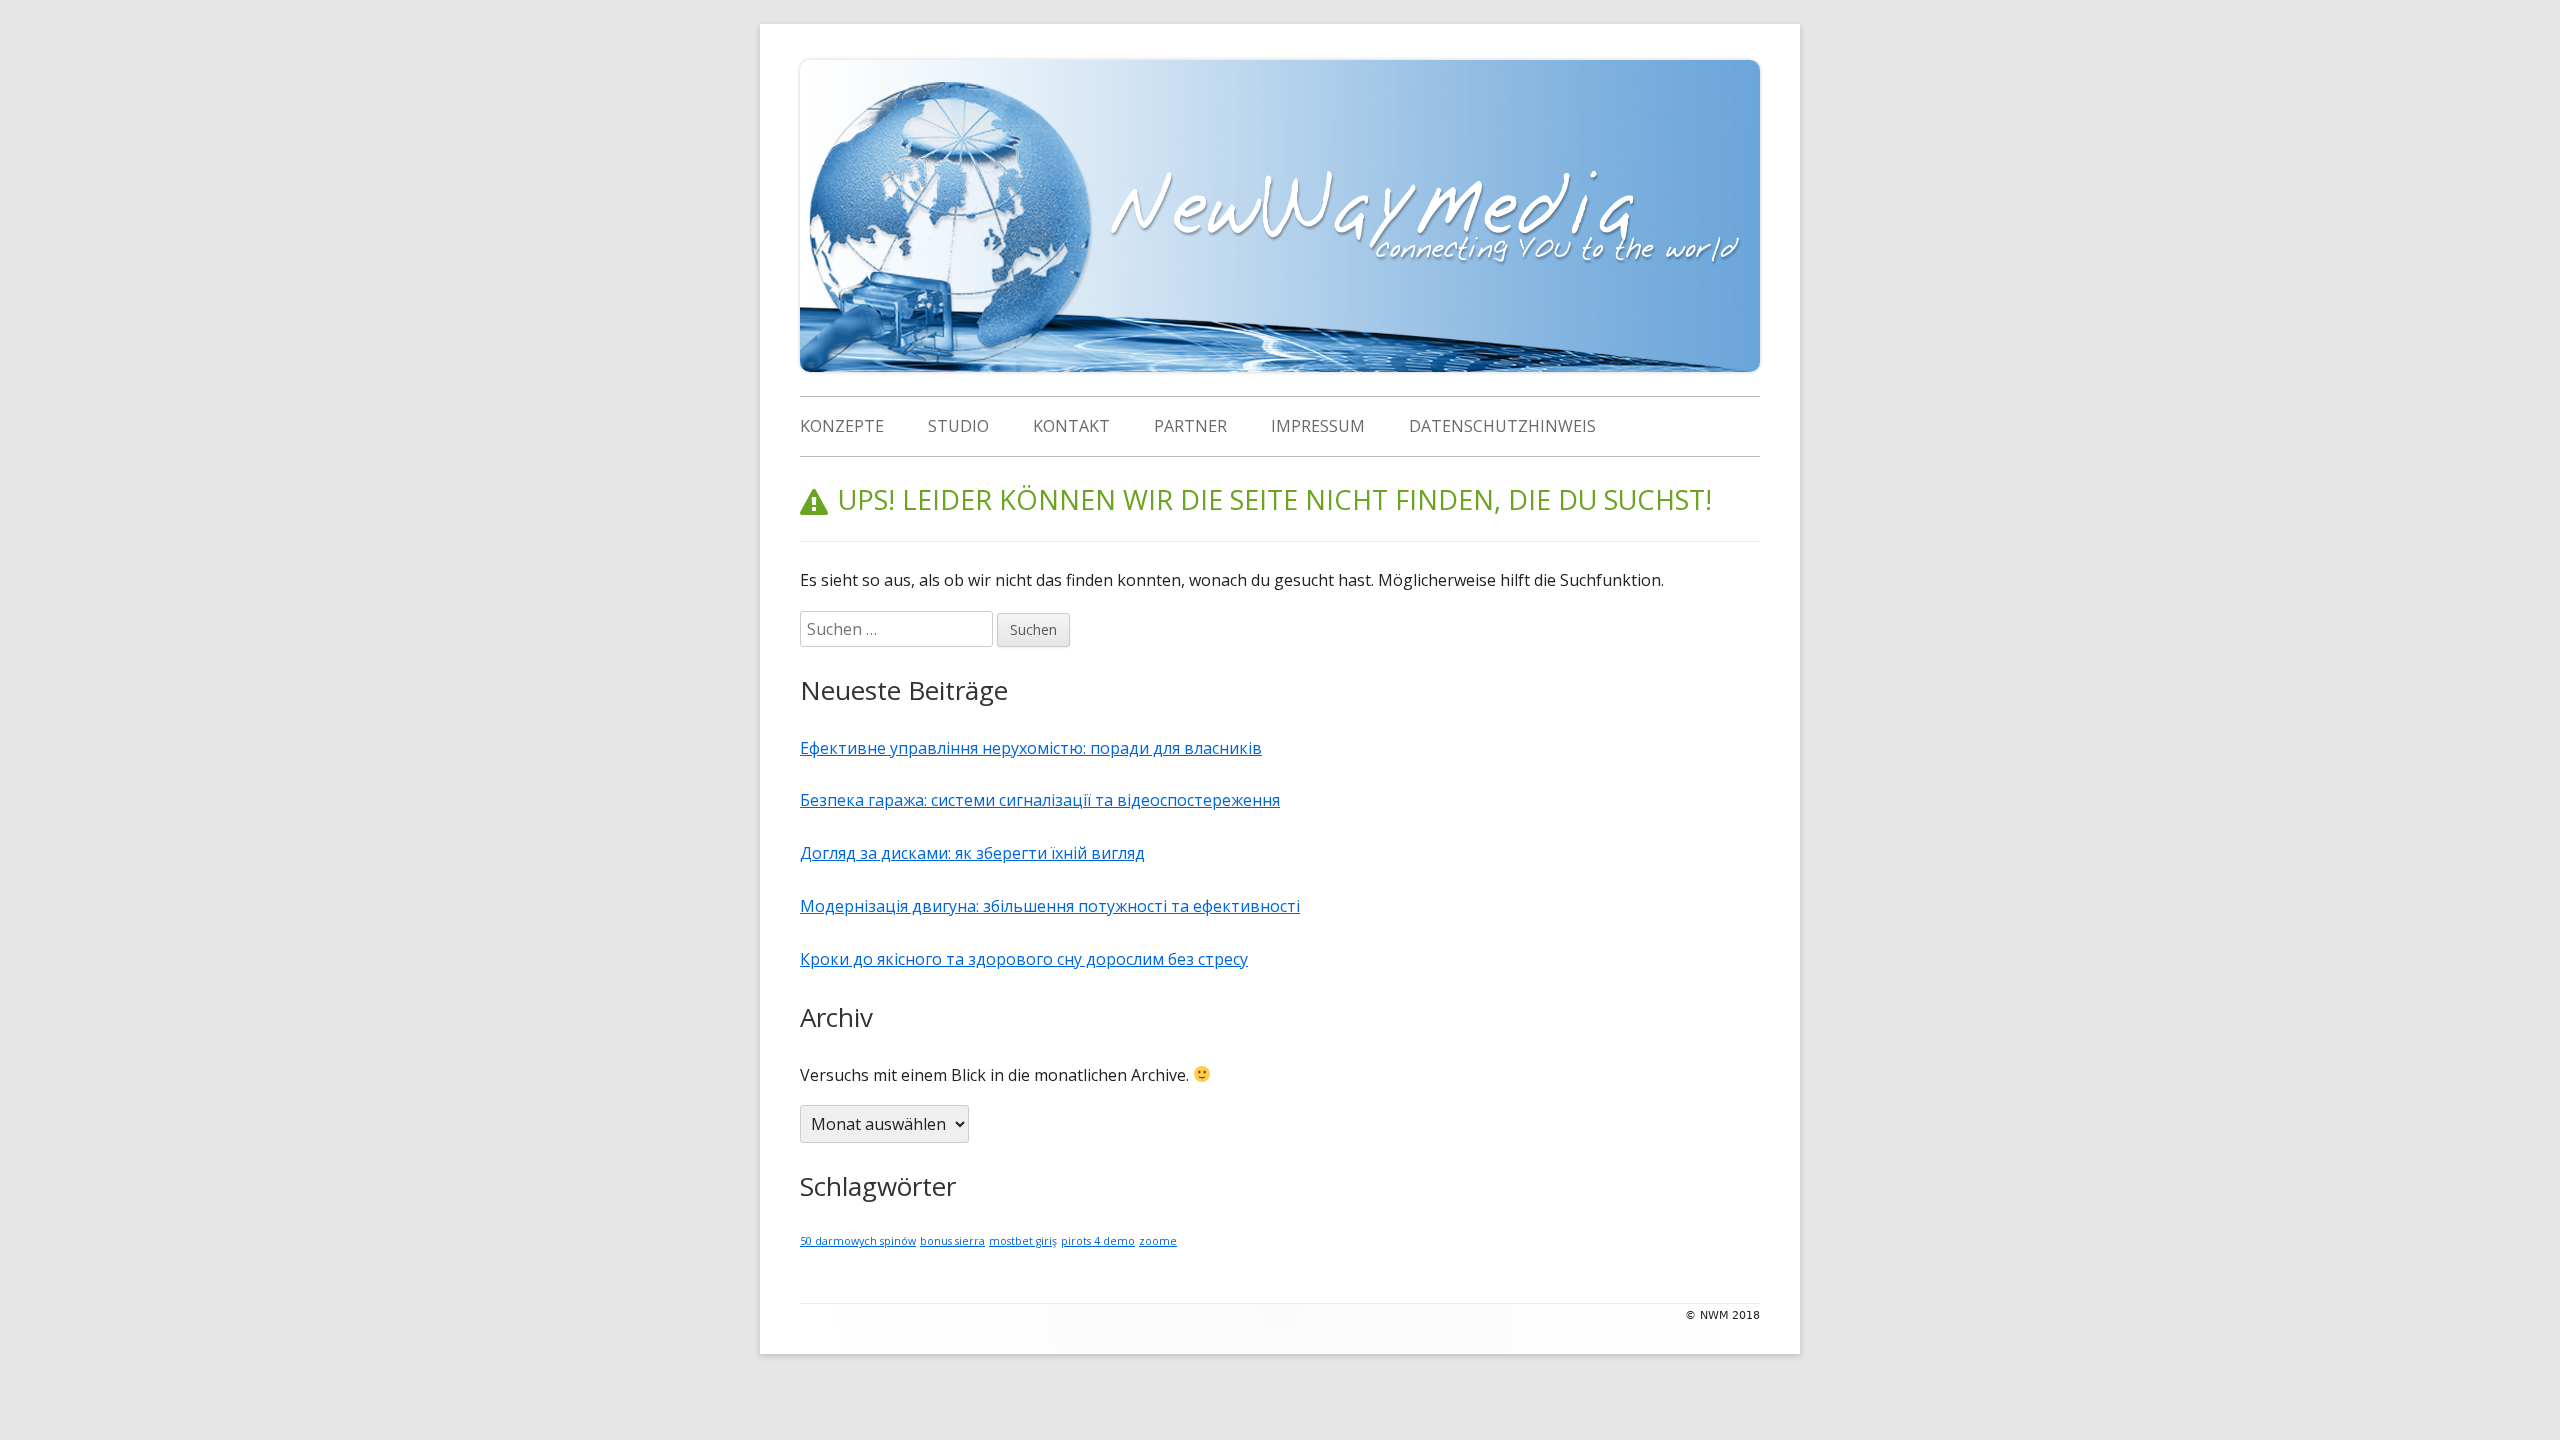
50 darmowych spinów (858, 1241)
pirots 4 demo (1098, 1241)
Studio (958, 426)
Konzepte (842, 426)
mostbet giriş (1023, 1241)
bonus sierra (952, 1241)
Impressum (1318, 426)
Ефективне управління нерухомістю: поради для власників (1031, 748)
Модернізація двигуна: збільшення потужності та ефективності (1050, 906)
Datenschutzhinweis (1502, 426)
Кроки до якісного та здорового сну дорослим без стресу (1024, 959)
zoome (1158, 1241)
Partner (1190, 426)
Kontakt (1071, 426)
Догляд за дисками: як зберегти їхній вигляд (972, 853)
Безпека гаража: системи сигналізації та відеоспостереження (1040, 800)
